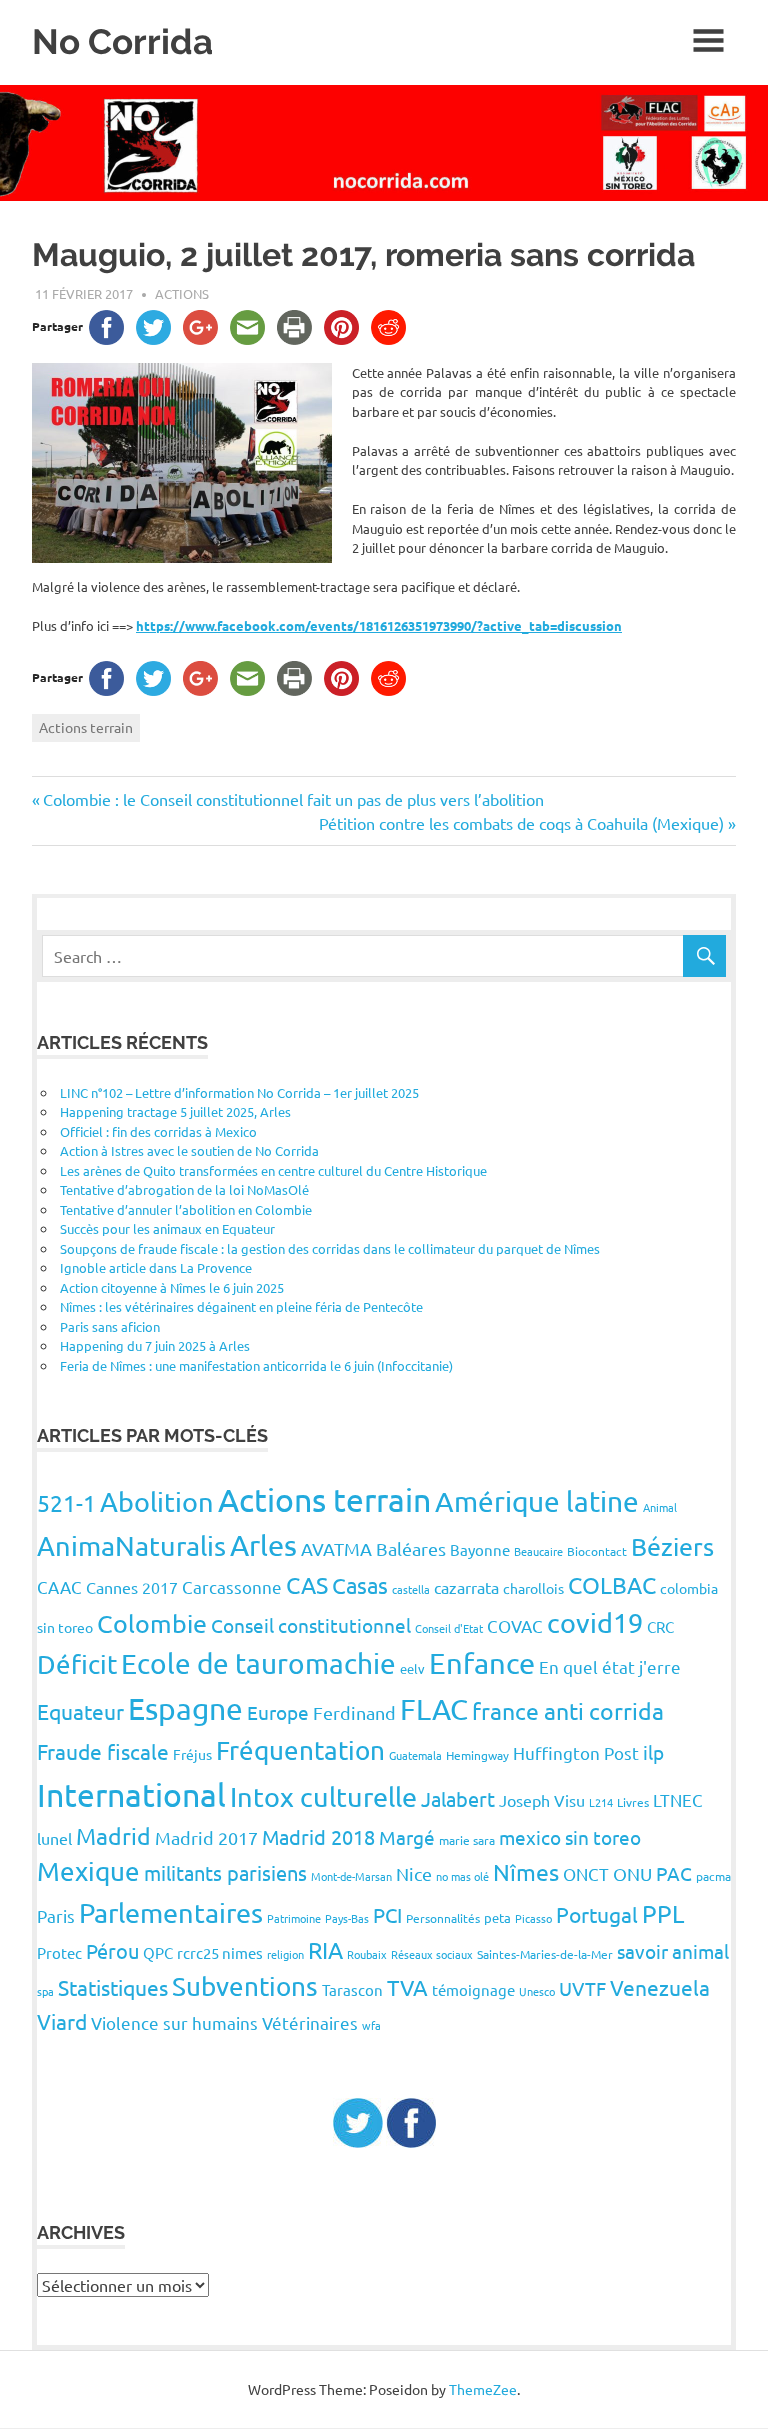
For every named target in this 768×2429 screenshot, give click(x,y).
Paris (56, 1915)
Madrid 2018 (318, 1836)
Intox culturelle (323, 1796)
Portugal (597, 1914)
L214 (601, 1802)
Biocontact (597, 1551)
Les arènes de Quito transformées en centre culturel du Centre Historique (273, 1170)
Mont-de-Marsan (351, 1876)
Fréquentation (300, 1750)
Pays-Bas (347, 1918)
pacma (713, 1876)
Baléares (411, 1548)
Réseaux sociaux (432, 1954)
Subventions (245, 1986)
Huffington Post (576, 1752)
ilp (653, 1752)
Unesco (537, 1991)
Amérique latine (537, 1501)
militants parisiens (225, 1872)
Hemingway (477, 1755)
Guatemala (415, 1755)
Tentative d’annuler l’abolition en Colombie (186, 1209)
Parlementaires (171, 1912)
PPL (663, 1913)
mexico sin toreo (570, 1837)
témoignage (473, 1989)
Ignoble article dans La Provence (156, 1267)
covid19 (595, 1622)
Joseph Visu (542, 1800)
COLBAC (612, 1584)
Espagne (185, 1708)
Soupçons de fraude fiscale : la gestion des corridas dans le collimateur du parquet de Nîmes (330, 1248)
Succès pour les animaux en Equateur (167, 1228)
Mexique (88, 1871)
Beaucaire (538, 1551)
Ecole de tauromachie (258, 1663)
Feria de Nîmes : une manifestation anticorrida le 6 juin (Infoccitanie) (256, 1365)
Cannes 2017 (132, 1587)
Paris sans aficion (110, 1326)
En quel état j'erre (610, 1666)
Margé (407, 1837)
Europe (278, 1712)
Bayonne (480, 1549)
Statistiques (113, 1987)
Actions (182, 293)
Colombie (152, 1623)
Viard (62, 2021)
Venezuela (660, 1987)
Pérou (112, 1950)
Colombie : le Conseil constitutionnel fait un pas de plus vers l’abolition (293, 799)
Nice (414, 1873)
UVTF (582, 1988)
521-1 (66, 1502)
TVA (407, 1987)
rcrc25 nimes (220, 1952)
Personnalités (443, 1918)
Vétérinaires (310, 2022)
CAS (307, 1584)
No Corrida (122, 41)
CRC (660, 1626)
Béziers (672, 1546)
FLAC (434, 1709)
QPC (158, 1952)
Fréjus (192, 1754)
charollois (533, 1588)
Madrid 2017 (206, 1837)
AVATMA (336, 1548)
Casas (360, 1585)
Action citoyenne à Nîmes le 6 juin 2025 (172, 1287)
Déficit (77, 1664)
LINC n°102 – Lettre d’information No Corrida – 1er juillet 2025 (239, 1092)
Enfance (482, 1663)
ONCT (586, 1873)
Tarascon (352, 1989)
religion (285, 1954)
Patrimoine (294, 1918)
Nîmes (526, 1871)
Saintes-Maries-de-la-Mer (545, 1954)
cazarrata (466, 1587)
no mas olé (462, 1876)
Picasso (533, 1918)
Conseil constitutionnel (311, 1625)
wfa (371, 2025)
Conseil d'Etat (449, 1628)
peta (497, 1917)
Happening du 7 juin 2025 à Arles (155, 1345)
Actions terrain (86, 727)
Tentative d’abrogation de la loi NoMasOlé (184, 1189)
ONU (632, 1873)
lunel (54, 1838)
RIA (325, 1949)
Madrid (113, 1835)
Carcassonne (232, 1586)
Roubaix (367, 1954)
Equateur (80, 1711)
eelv (412, 1668)
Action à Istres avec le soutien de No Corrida (189, 1150)
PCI (387, 1914)
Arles (263, 1545)
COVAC (515, 1625)
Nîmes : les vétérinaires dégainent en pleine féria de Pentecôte (241, 1306)
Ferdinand (354, 1712)
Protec (59, 1952)
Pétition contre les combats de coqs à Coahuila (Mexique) (521, 823)
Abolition (157, 1501)
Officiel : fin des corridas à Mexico (158, 1131)
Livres (633, 1802)
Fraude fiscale (103, 1751)
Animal (660, 1507)
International (131, 1794)
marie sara (467, 1840)
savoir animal (673, 1951)
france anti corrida (568, 1710)
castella (411, 1589)
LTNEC (678, 1799)
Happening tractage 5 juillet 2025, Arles (175, 1111)
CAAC (59, 1586)
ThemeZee (483, 2389)
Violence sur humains (174, 2022)
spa (45, 1991)
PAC (674, 1873)
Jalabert (458, 1798)
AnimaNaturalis (131, 1545)
